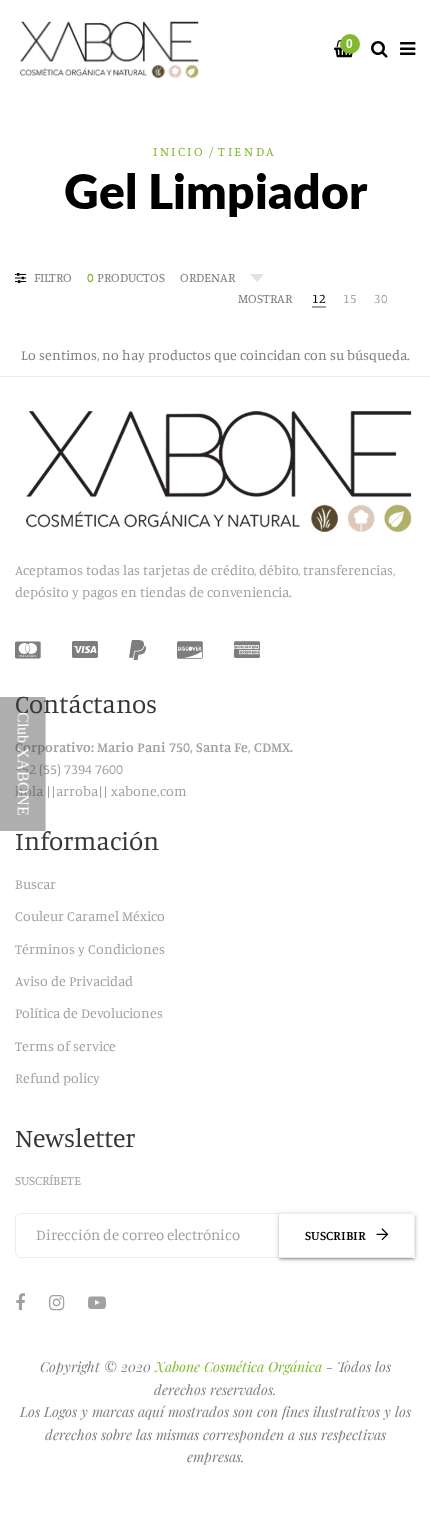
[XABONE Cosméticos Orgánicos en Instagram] (56, 1302)
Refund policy (57, 1077)
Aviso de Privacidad (74, 980)
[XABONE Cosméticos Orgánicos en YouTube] (97, 1302)
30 (381, 298)
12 (319, 298)
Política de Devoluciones (89, 1012)
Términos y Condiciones (90, 948)
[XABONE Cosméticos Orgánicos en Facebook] (20, 1302)
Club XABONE (23, 764)
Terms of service (65, 1045)
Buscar (35, 883)
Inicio (179, 151)
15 (350, 298)
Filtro (51, 277)
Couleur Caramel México (90, 915)
